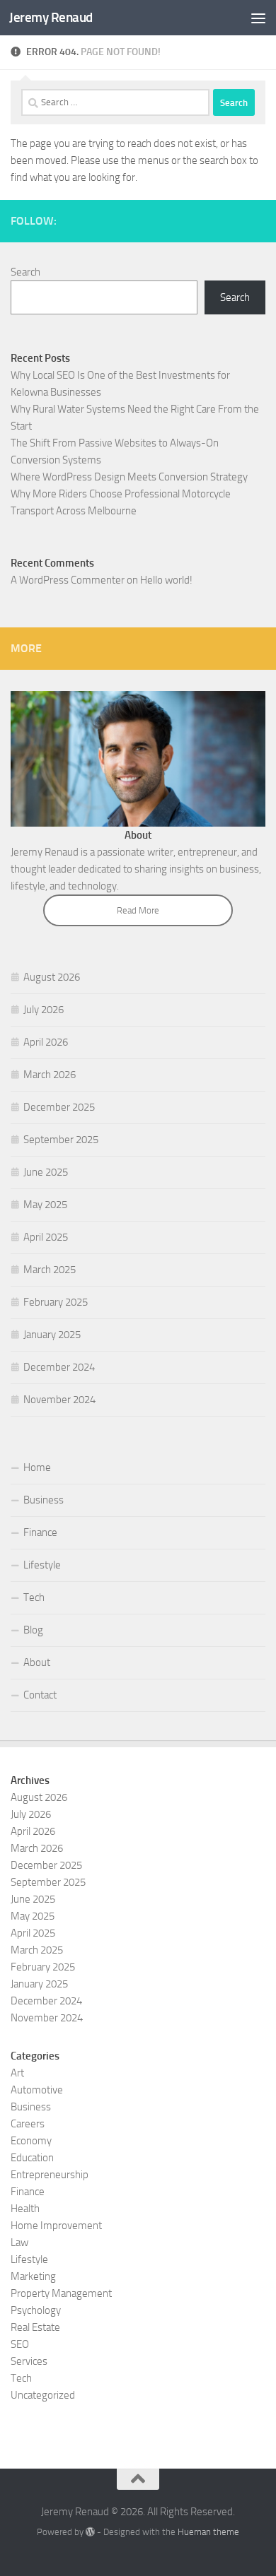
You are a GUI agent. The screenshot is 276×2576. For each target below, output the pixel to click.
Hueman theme (208, 2532)
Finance (40, 1532)
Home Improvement (56, 2226)
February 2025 (56, 1302)
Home (37, 1467)
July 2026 (44, 1010)
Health (25, 2209)
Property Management (61, 2293)
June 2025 (46, 1172)
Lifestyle (42, 1565)
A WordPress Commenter (68, 580)
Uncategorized (43, 2395)
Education (32, 2158)
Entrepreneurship (50, 2175)
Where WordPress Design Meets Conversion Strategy (129, 477)
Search (25, 272)
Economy (31, 2141)
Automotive (37, 2090)
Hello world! (166, 580)
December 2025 (59, 1107)
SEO (20, 2344)
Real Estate (35, 2327)
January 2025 (52, 1335)
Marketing (33, 2276)
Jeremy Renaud (51, 17)
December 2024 (59, 1367)
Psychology (36, 2310)
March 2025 (50, 1270)
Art (17, 2073)
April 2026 (46, 1042)
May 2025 (45, 1205)
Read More (138, 910)
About (37, 1662)
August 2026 (52, 977)
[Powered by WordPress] (90, 2532)
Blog (33, 1630)
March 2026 (50, 1075)
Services (29, 2361)
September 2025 (61, 1140)
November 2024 (59, 1400)
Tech (34, 1597)
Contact (40, 1695)
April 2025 (46, 1237)
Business (44, 1500)
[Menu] (258, 18)
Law (19, 2243)
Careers (28, 2124)
